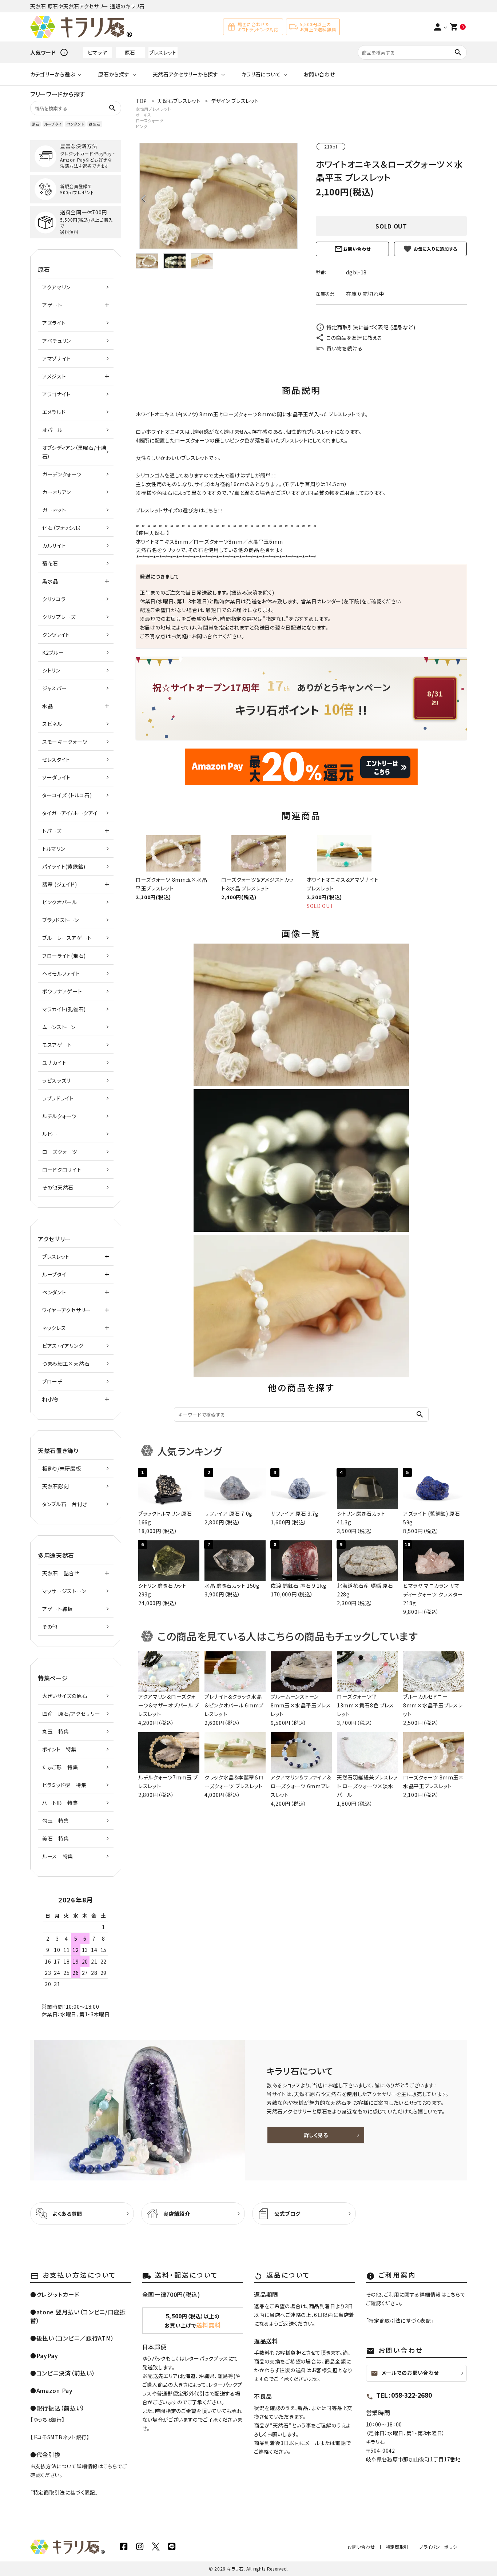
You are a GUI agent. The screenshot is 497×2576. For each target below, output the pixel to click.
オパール (52, 430)
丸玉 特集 (56, 1731)
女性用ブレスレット (153, 109)
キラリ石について (261, 74)
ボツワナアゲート (62, 991)
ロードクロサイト (62, 1170)
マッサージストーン (64, 1591)
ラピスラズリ (56, 1080)
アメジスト (54, 376)
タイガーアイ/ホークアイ (70, 813)
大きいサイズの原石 (65, 1696)
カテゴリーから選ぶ (53, 74)
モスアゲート (57, 1045)
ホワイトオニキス (155, 541)
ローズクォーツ (150, 120)
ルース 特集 (58, 1856)
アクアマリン (56, 287)
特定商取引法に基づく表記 (64, 2492)
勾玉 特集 (56, 1821)
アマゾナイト (57, 358)
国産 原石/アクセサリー (71, 1714)
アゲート (52, 305)
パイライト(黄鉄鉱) (64, 866)
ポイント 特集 (59, 1749)
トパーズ (52, 831)
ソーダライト (56, 777)
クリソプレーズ (59, 617)
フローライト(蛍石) (64, 956)
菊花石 (50, 563)
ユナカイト (54, 1063)
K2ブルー (53, 652)
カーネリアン (57, 492)
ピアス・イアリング (63, 1346)
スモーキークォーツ (65, 742)
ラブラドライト (58, 1098)
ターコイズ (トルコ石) (67, 795)
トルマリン (54, 849)
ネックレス (54, 1328)
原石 (130, 52)
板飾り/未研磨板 (62, 1468)
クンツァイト (56, 635)
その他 (50, 1627)
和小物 (50, 1399)
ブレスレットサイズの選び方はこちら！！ (180, 510)
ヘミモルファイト (61, 973)
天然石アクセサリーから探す (186, 74)
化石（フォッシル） (62, 528)
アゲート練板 (57, 1609)
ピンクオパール (60, 902)
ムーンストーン (59, 1027)
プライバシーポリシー (440, 2547)
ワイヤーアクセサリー (66, 1310)
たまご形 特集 (60, 1767)
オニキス (144, 115)
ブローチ (52, 1381)
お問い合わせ (319, 74)
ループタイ (53, 124)
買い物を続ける (345, 348)
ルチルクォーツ (59, 1116)
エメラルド (54, 412)
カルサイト (54, 545)
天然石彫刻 (56, 1486)
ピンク (142, 126)
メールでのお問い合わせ (405, 2373)
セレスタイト (56, 759)
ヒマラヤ (98, 52)
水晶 (253, 541)
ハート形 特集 (60, 1803)
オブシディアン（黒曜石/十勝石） (74, 452)
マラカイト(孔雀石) (64, 1009)
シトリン (51, 670)
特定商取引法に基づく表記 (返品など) (371, 327)
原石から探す (114, 74)
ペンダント (75, 124)
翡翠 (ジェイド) (59, 884)
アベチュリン (57, 341)
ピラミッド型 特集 (64, 1785)
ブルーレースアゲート (67, 938)
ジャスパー (55, 688)
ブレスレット (163, 52)
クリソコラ (54, 599)
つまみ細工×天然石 (66, 1364)
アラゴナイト (56, 394)
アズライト (54, 323)
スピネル (52, 724)
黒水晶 (50, 581)
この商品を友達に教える (354, 338)
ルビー (50, 1134)
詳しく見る (316, 2135)
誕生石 (95, 124)
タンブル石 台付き (65, 1504)
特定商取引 (397, 2547)
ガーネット (54, 510)
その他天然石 (58, 1187)
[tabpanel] (218, 196)
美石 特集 (56, 1838)
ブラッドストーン (61, 920)
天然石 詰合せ (61, 1573)
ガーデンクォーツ (62, 474)
